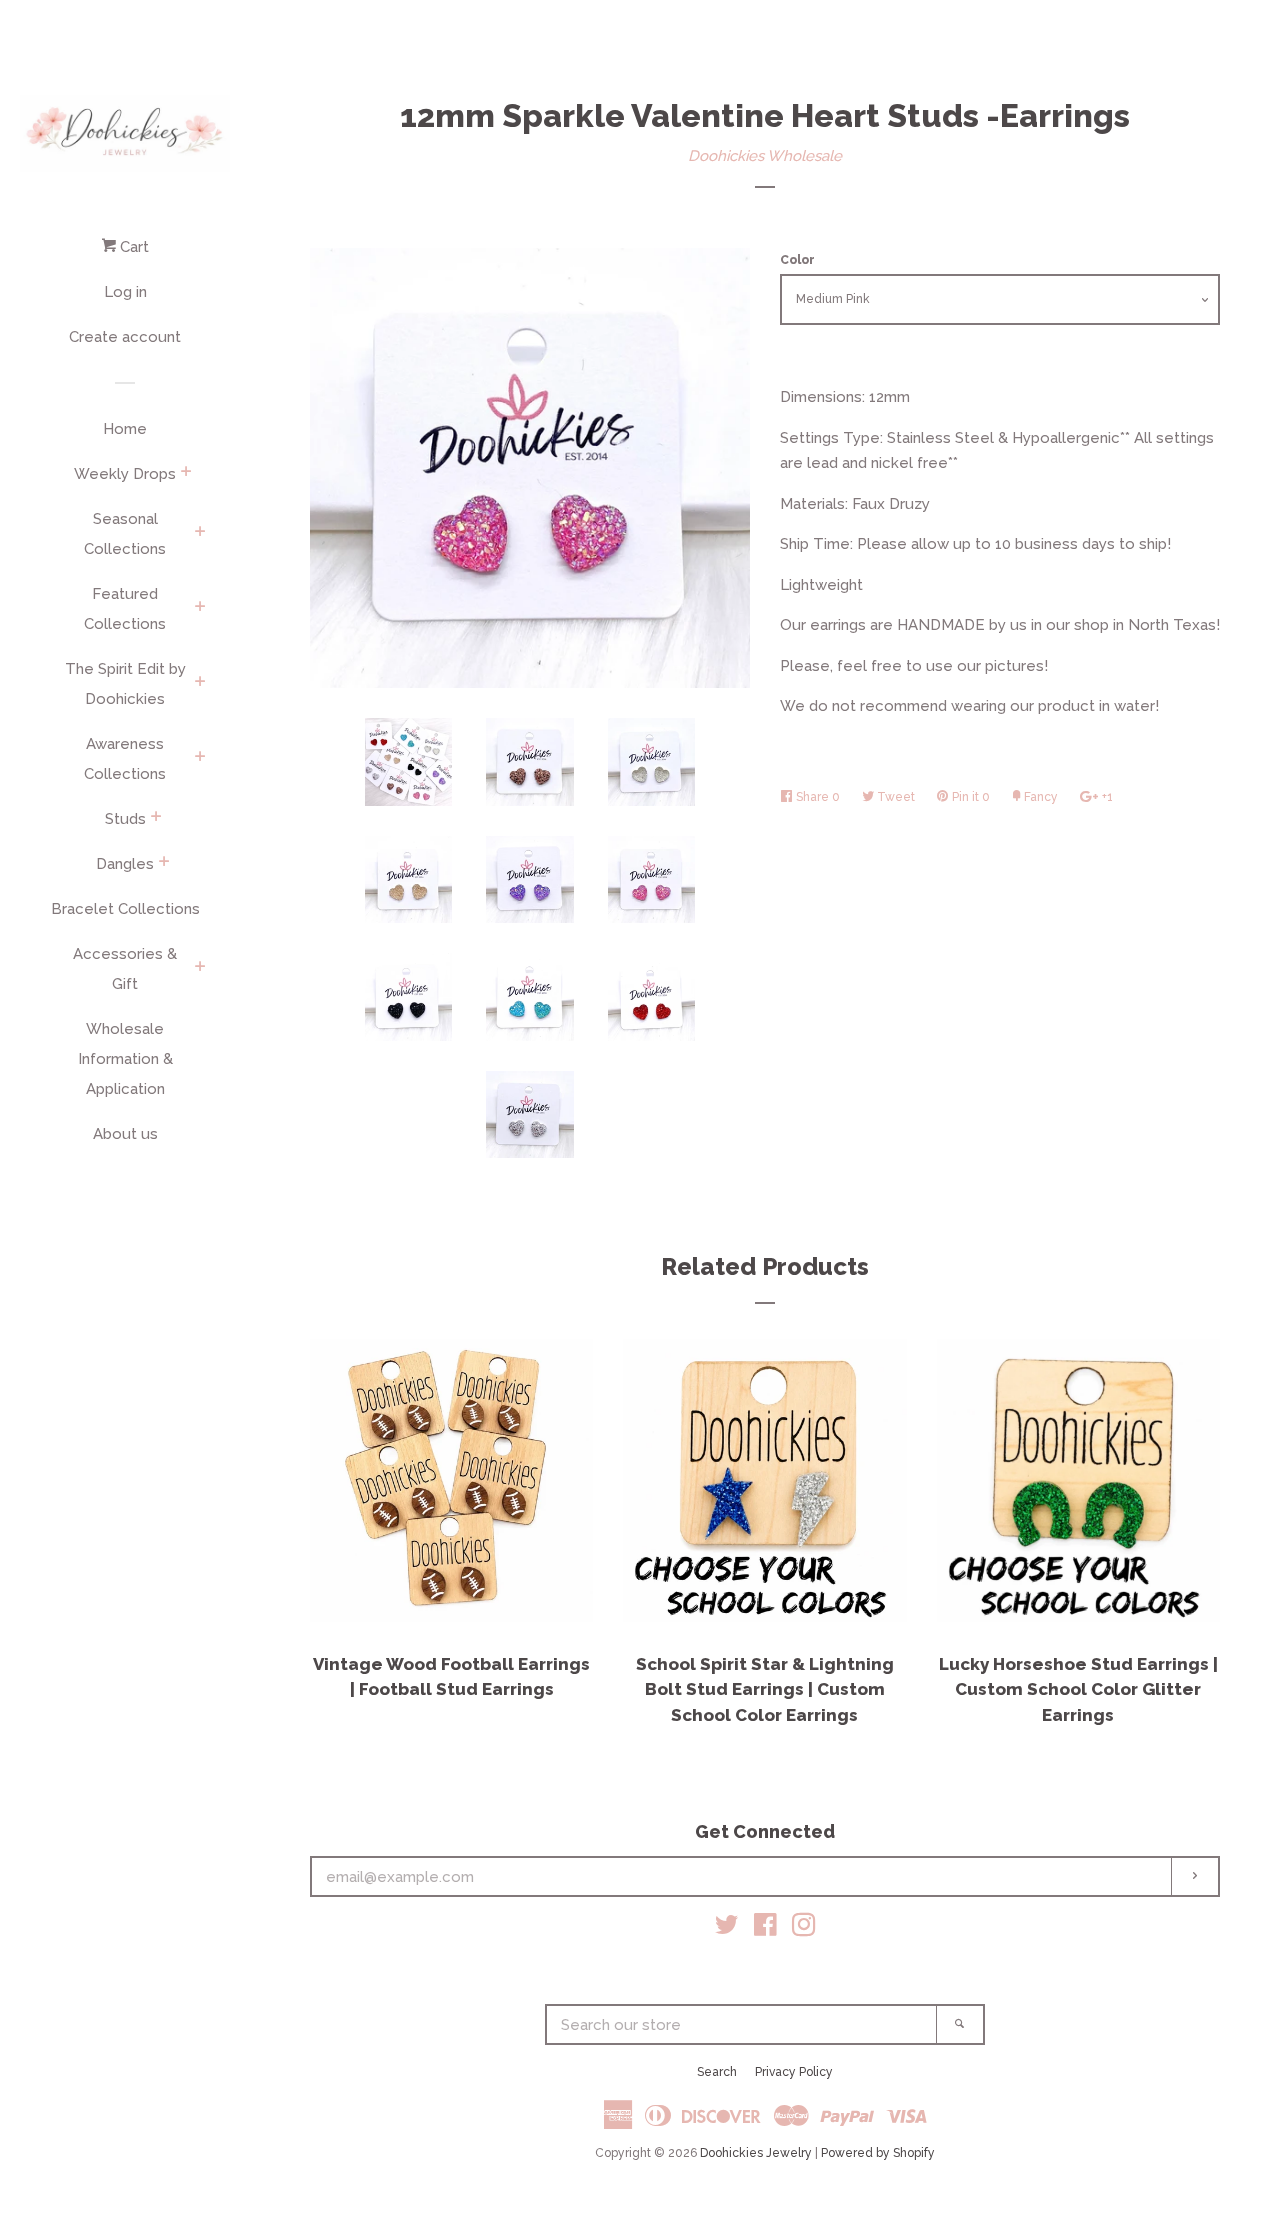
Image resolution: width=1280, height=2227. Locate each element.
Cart (132, 247)
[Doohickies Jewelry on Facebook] (765, 1929)
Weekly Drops (125, 474)
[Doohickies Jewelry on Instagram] (804, 1929)
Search (717, 2072)
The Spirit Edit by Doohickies (125, 684)
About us (125, 1134)
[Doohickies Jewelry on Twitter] (727, 1929)
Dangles (125, 864)
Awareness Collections (125, 759)
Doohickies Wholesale (765, 156)
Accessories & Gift (125, 969)
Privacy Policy (794, 2072)
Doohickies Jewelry (756, 2153)
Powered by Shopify (878, 2153)
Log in (125, 292)
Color (797, 260)
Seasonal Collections (125, 534)
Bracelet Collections (125, 909)
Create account (125, 337)
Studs (125, 819)
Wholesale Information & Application (125, 1059)
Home (125, 429)
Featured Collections (125, 609)
